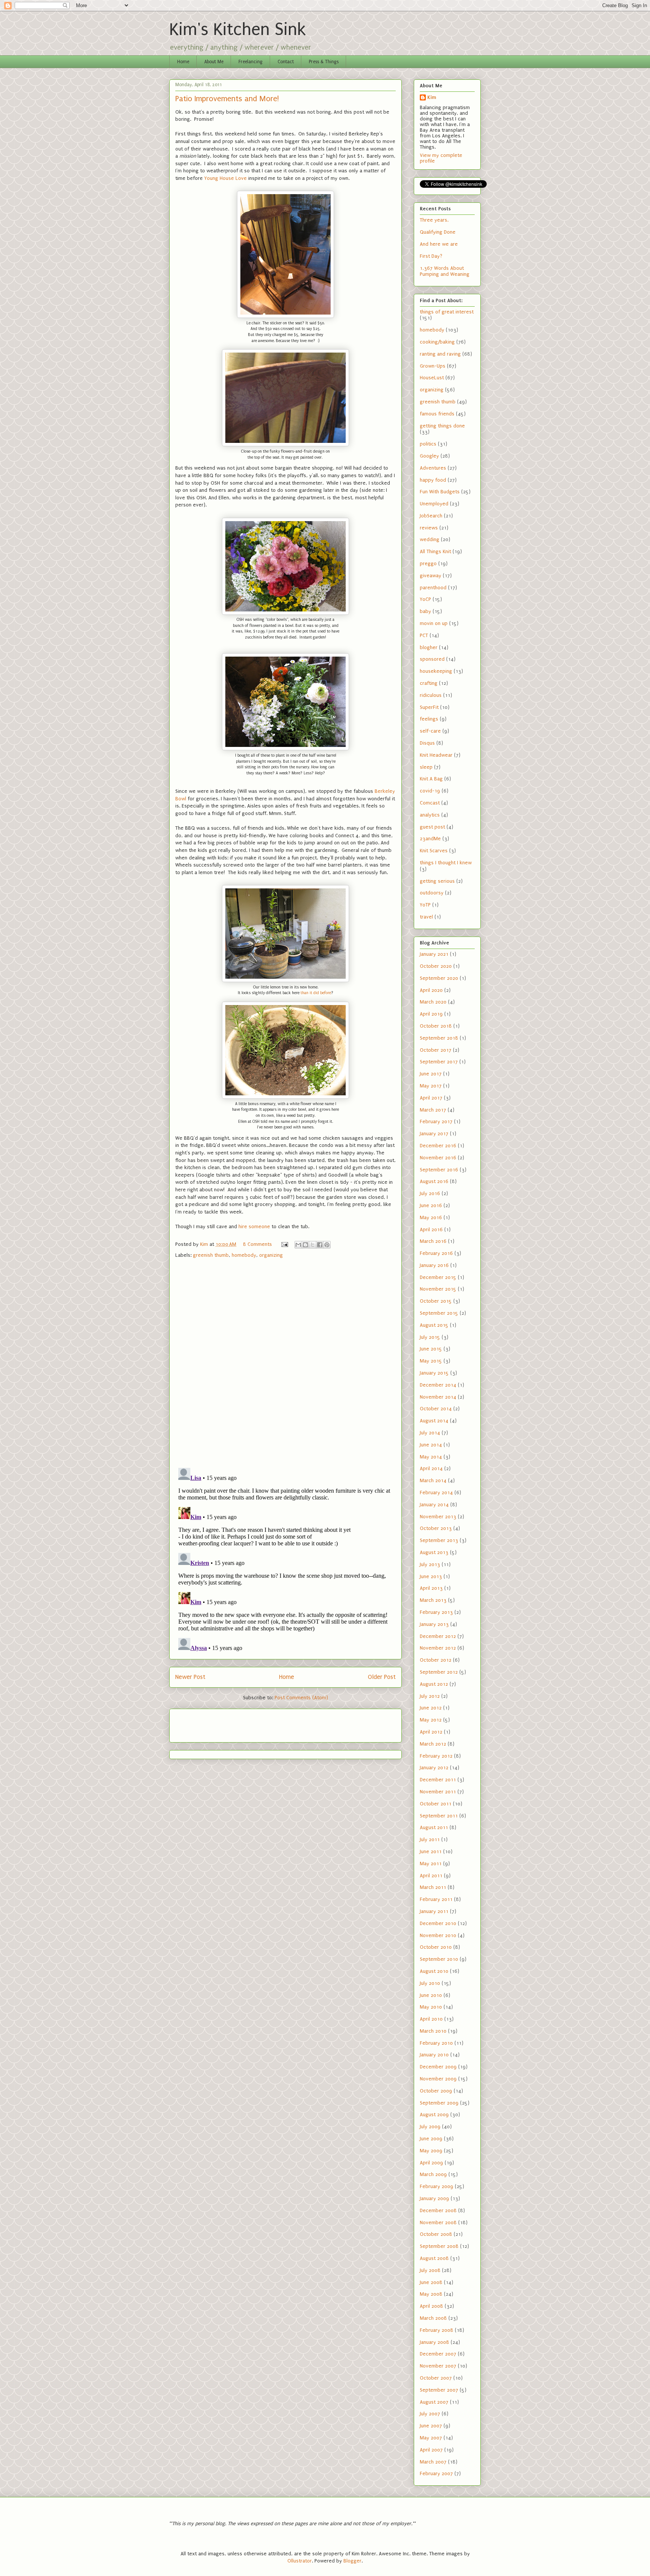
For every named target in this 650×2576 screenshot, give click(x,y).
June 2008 (431, 2282)
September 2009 (439, 2103)
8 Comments (257, 1244)
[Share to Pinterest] (327, 1245)
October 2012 (436, 1660)
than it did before (316, 993)
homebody (244, 1255)
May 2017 (431, 1086)
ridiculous (431, 695)
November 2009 (438, 2079)
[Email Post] (284, 1244)
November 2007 (438, 2366)
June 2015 (431, 1349)
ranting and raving (440, 354)
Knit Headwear (436, 755)
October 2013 (436, 1528)
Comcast (430, 803)
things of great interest (447, 312)
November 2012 (438, 1648)
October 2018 (436, 1026)
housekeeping (436, 671)
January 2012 (434, 1768)
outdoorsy (432, 893)
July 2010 (430, 1983)
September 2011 (439, 1816)
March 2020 (433, 1002)
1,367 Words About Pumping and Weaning (445, 271)
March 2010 (433, 2031)
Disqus (427, 743)
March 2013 (433, 1600)
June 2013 (431, 1576)
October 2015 (436, 1301)
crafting (429, 683)
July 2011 (430, 1839)
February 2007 (436, 2473)
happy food (433, 480)
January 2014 (434, 1505)
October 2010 (436, 1947)
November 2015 (438, 1289)
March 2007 (433, 2462)
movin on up (434, 623)
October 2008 (436, 2234)
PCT (424, 635)
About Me (214, 62)
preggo (428, 563)
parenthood (433, 588)
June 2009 (431, 2139)
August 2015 (434, 1325)
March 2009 (433, 2174)
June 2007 (431, 2426)
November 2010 (438, 1935)
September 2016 (439, 1170)
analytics (430, 815)
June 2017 (431, 1074)
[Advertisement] (219, 1723)
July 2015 (430, 1337)
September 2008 (439, 2246)
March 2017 (433, 1110)
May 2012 (431, 1720)
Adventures (433, 468)
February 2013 (436, 1612)
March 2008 (433, 2318)
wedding (430, 539)
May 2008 (431, 2294)
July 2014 (430, 1433)
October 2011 (436, 1804)
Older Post (382, 1677)
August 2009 (434, 2114)
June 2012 (431, 1708)
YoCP (425, 599)
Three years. (434, 220)
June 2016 (431, 1205)
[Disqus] (286, 1364)
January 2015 (434, 1373)
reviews (429, 528)
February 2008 (437, 2330)
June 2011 (431, 1851)
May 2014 (431, 1457)
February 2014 (436, 1493)
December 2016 (438, 1146)
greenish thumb (211, 1255)
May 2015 (431, 1361)
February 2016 (436, 1253)
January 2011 (434, 1911)
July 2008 (430, 2270)
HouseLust (432, 378)
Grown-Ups (433, 366)
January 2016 (434, 1265)
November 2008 (438, 2222)
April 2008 (431, 2306)
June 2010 (431, 1995)
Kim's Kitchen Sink (238, 30)
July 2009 (430, 2127)
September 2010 (439, 1959)
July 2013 (430, 1564)
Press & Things (324, 62)
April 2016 (431, 1229)
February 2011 (436, 1899)
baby (425, 611)
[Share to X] (313, 1245)
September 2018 (439, 1038)
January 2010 (434, 2055)
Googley (429, 456)
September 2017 (439, 1062)
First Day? (431, 256)
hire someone (254, 1226)
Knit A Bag (431, 779)
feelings (429, 719)
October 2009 (436, 2091)
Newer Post (190, 1677)
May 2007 (431, 2438)
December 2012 (438, 1636)
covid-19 (430, 791)
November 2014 (438, 1397)
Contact (286, 62)
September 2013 (439, 1540)
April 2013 (431, 1588)
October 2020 (436, 966)
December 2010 (438, 1923)
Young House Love (226, 178)
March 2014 (433, 1480)
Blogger (352, 2561)
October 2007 (436, 2378)
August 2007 (434, 2402)
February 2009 (437, 2186)
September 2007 (439, 2390)
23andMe (430, 839)
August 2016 (434, 1181)
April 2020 (431, 990)
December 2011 (438, 1780)
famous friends (437, 414)
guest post (432, 827)
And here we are (439, 244)
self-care (430, 731)
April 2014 (431, 1468)
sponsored (432, 659)
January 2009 (434, 2198)
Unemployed (434, 504)
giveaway (431, 576)
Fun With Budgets (440, 492)
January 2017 (434, 1134)
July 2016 (430, 1193)
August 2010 (434, 1971)
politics (428, 444)
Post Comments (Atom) (301, 1698)
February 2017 (436, 1121)
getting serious (437, 881)
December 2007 (438, 2354)
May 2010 (431, 2007)
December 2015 (438, 1277)
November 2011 (438, 1792)
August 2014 (434, 1421)
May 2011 (431, 1864)
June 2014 (431, 1445)
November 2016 (438, 1158)
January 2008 (434, 2342)
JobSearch (431, 516)
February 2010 (436, 2043)
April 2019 (431, 1014)
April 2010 (431, 2019)
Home (183, 62)
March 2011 (433, 1887)
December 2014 (438, 1385)
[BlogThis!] (305, 1245)
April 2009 (431, 2163)
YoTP (425, 905)
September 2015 (439, 1313)
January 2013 (434, 1624)
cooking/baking (437, 342)
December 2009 (438, 2067)
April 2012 (431, 1732)
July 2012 (430, 1696)
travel (426, 917)
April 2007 (431, 2450)
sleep (426, 767)
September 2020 (439, 978)
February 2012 (436, 1756)
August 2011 (434, 1827)
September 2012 (439, 1672)
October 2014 (436, 1409)
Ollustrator (300, 2561)
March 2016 (433, 1241)
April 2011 (431, 1876)
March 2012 (433, 1744)
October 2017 (436, 1050)
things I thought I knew (446, 863)
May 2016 (431, 1217)
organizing (271, 1255)
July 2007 (430, 2414)
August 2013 (434, 1552)
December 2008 (438, 2210)
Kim (432, 97)
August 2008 (434, 2258)
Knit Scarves (434, 851)
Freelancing (251, 62)
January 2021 (434, 954)
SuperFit (429, 707)
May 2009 (431, 2151)
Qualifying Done (438, 232)
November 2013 (438, 1517)
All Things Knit (435, 551)
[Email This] (298, 1245)
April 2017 (431, 1098)
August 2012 (434, 1684)
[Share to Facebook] (320, 1245)
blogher (429, 647)
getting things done (442, 426)
